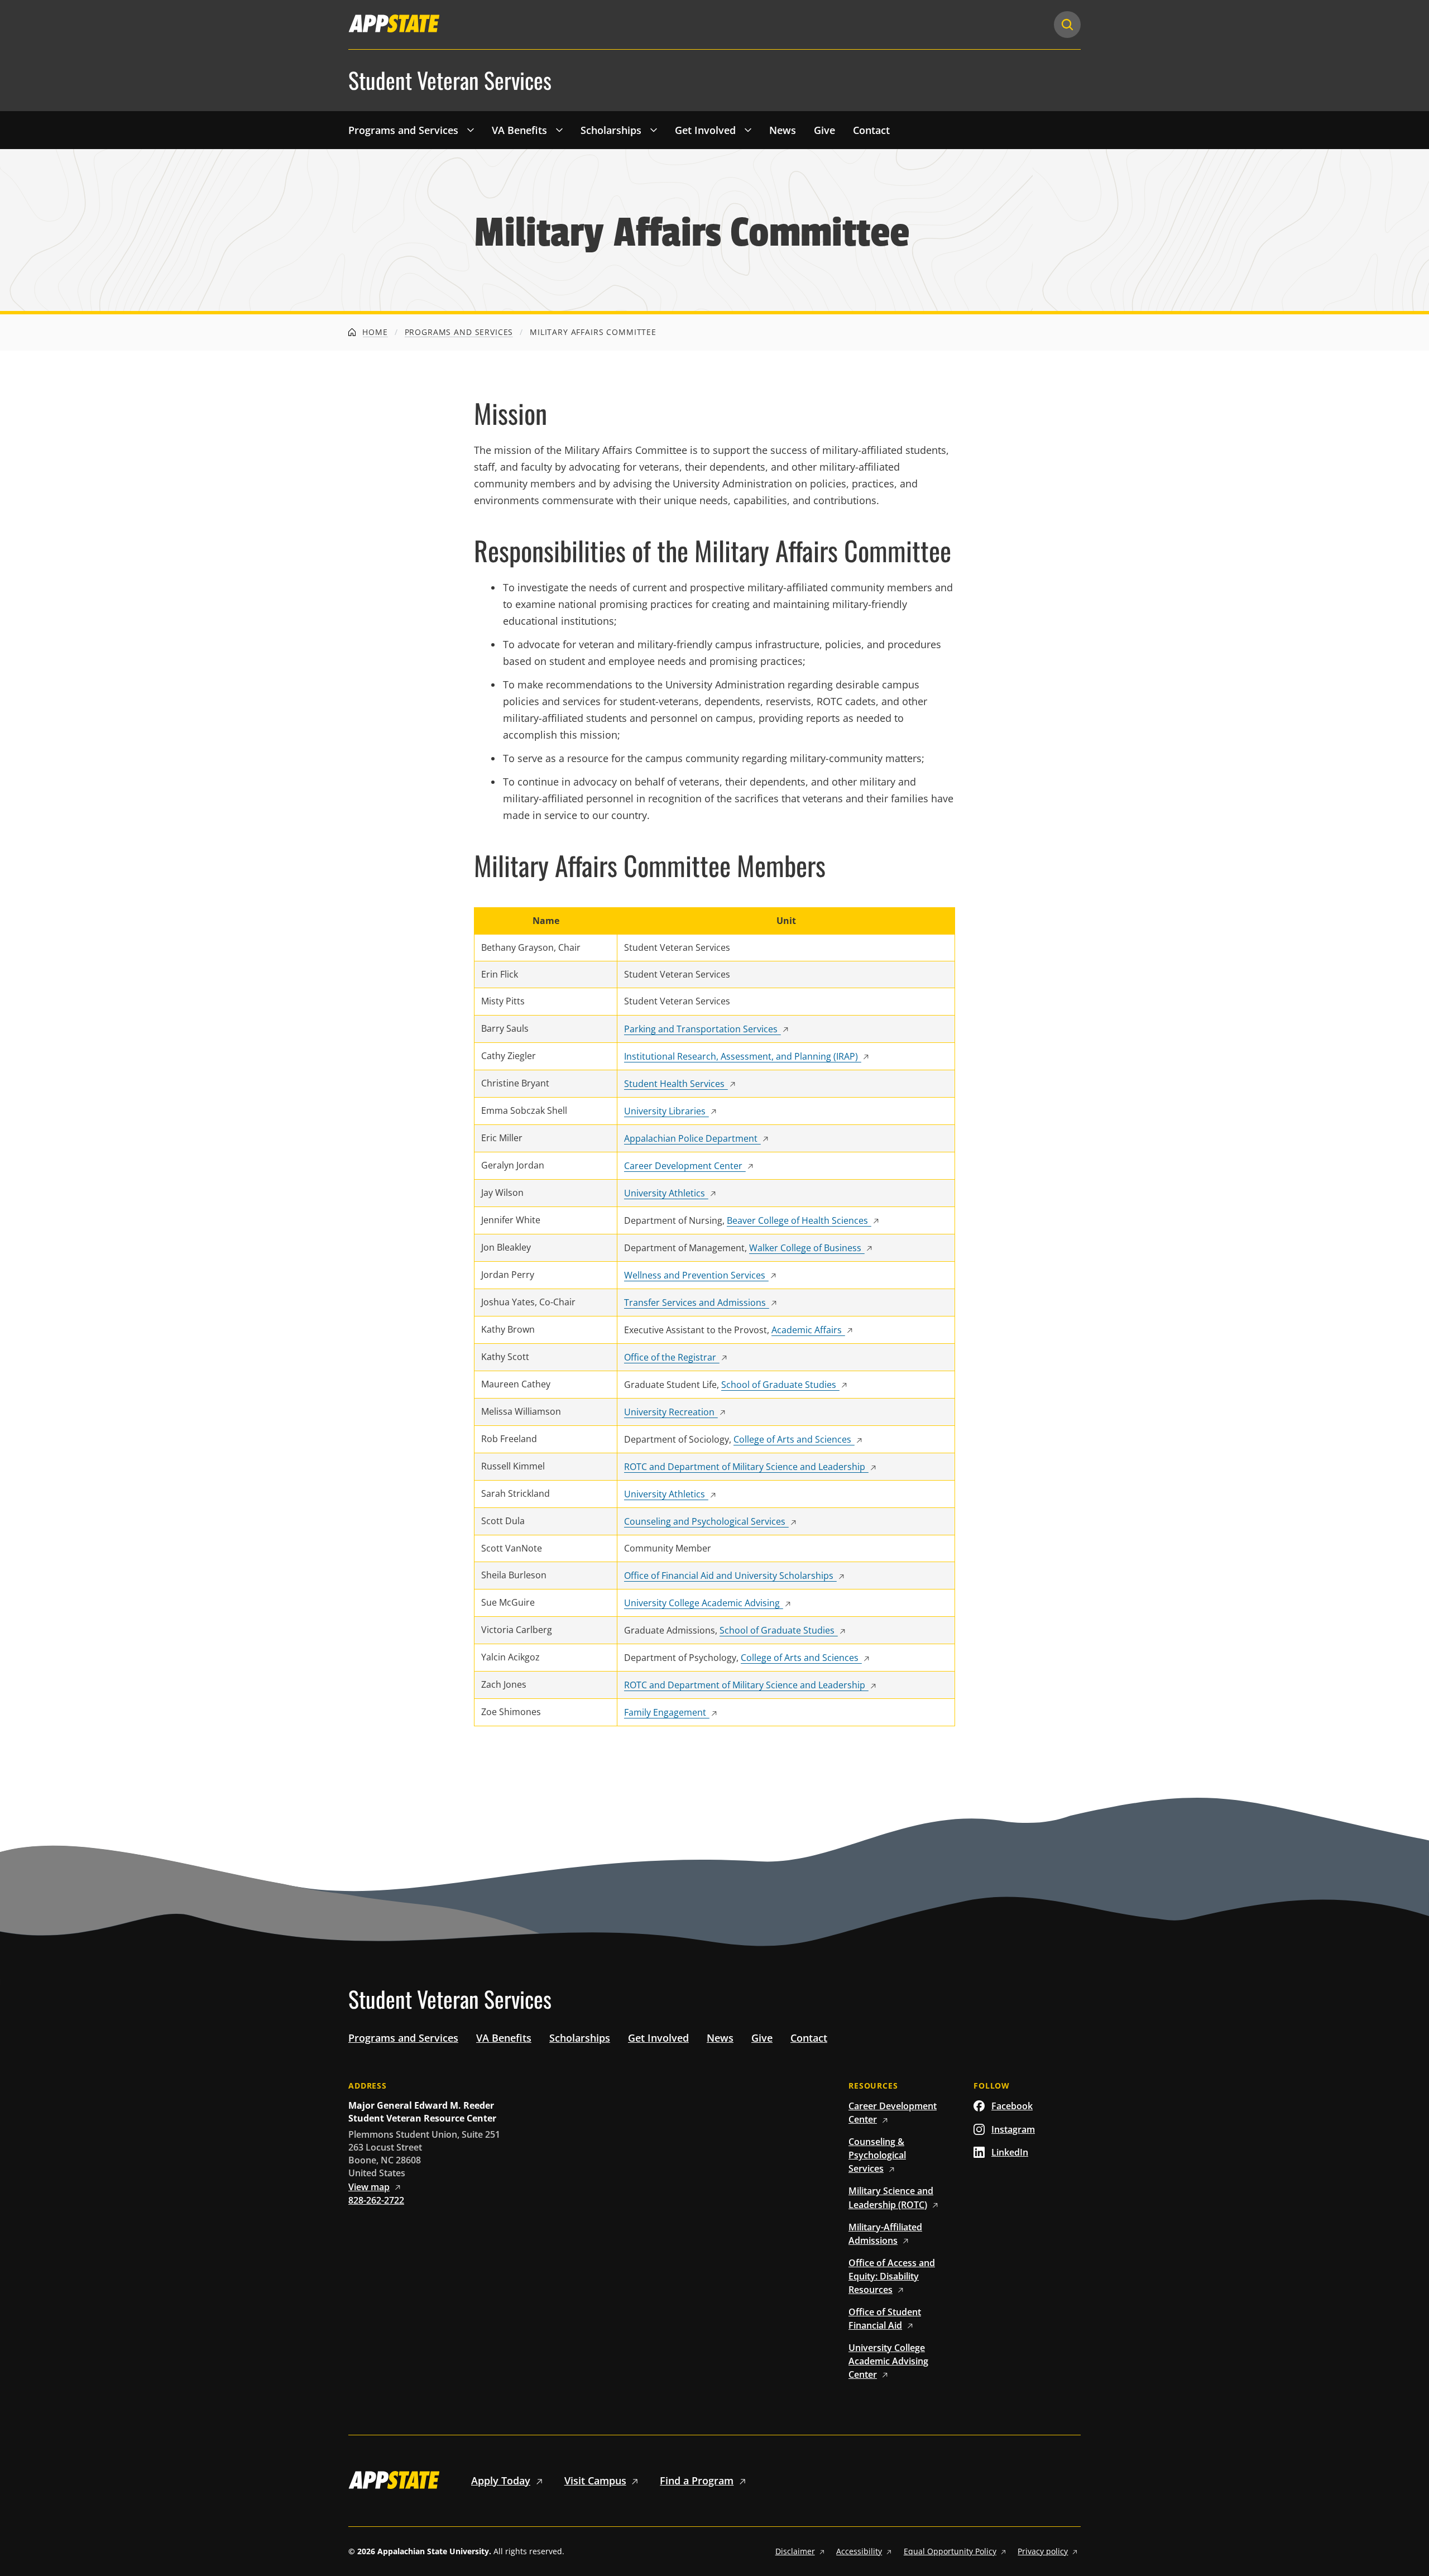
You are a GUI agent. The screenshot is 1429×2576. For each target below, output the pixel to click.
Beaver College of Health (797, 1220)
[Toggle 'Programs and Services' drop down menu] (471, 130)
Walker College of (805, 1248)
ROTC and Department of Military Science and (745, 1467)
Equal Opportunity (950, 2551)
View (369, 2187)
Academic (807, 1330)
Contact (871, 130)
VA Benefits (519, 130)
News (783, 130)
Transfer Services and (695, 1303)
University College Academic (702, 1603)
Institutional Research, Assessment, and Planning (741, 1056)
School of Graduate (779, 1385)
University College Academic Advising (888, 2361)
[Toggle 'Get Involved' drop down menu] (748, 130)
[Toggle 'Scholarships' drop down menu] (654, 130)
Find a (697, 2481)
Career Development (683, 1166)
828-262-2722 (376, 2200)
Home (374, 332)
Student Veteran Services (450, 80)
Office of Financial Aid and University (729, 1576)
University (665, 1111)
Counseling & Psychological (877, 2155)
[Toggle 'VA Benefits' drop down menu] (559, 130)
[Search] (1067, 25)
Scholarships (611, 130)
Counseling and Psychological (705, 1521)
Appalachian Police (691, 1138)
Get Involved (705, 130)
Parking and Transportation (701, 1029)
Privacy (1043, 2551)
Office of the (670, 1357)
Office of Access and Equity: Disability (892, 2276)
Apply (501, 2481)
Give (824, 130)
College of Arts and (792, 1439)
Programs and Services (403, 130)
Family (665, 1712)
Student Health (674, 1084)
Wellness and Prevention (695, 1275)
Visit (595, 2481)
